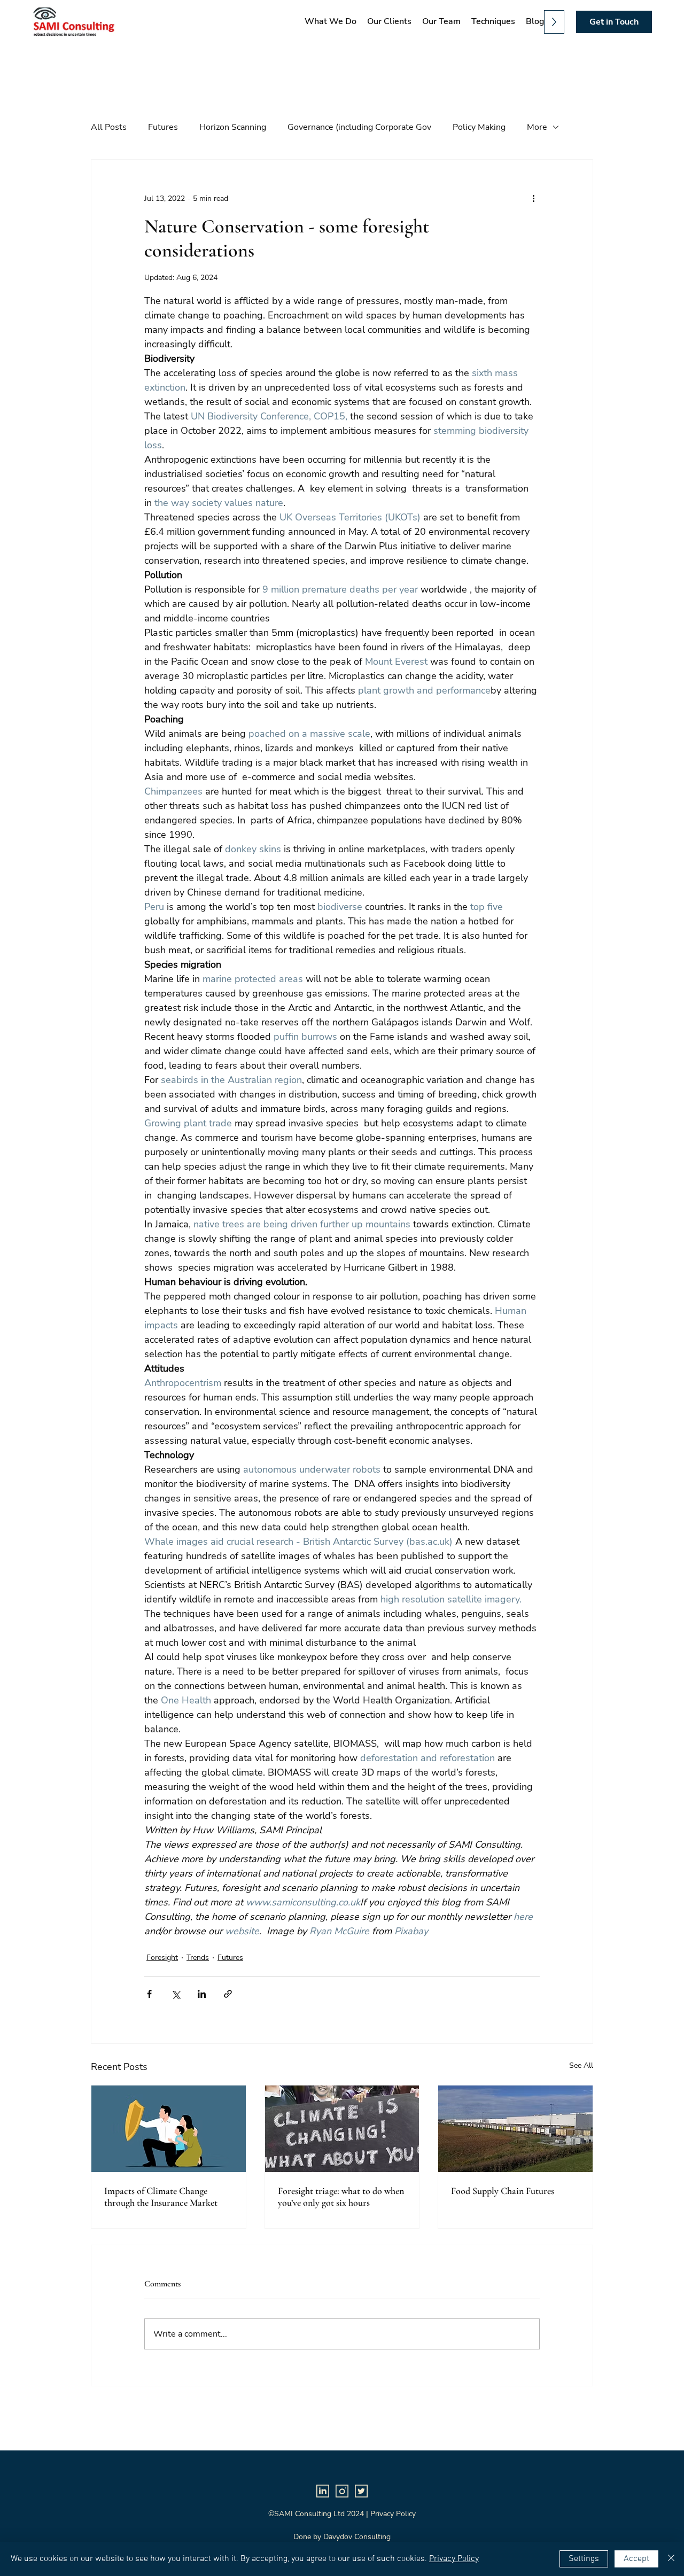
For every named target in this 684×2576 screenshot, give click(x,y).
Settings (584, 2559)
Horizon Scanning (233, 127)
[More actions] (533, 198)
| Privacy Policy (391, 2514)
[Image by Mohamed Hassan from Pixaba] (169, 2129)
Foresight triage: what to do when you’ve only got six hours (341, 2197)
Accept (636, 2559)
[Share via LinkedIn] (202, 1994)
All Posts (109, 127)
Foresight (162, 1958)
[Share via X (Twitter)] (176, 1994)
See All (581, 2065)
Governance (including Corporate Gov (359, 127)
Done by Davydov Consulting (342, 2537)
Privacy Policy (454, 2559)
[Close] (671, 2559)
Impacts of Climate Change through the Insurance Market (161, 2197)
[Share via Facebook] (149, 1994)
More (537, 127)
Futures (163, 127)
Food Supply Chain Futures (503, 2191)
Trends (198, 1958)
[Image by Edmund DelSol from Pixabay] (515, 2129)
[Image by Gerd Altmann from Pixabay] (342, 2129)
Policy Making (479, 127)
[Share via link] (228, 1994)
